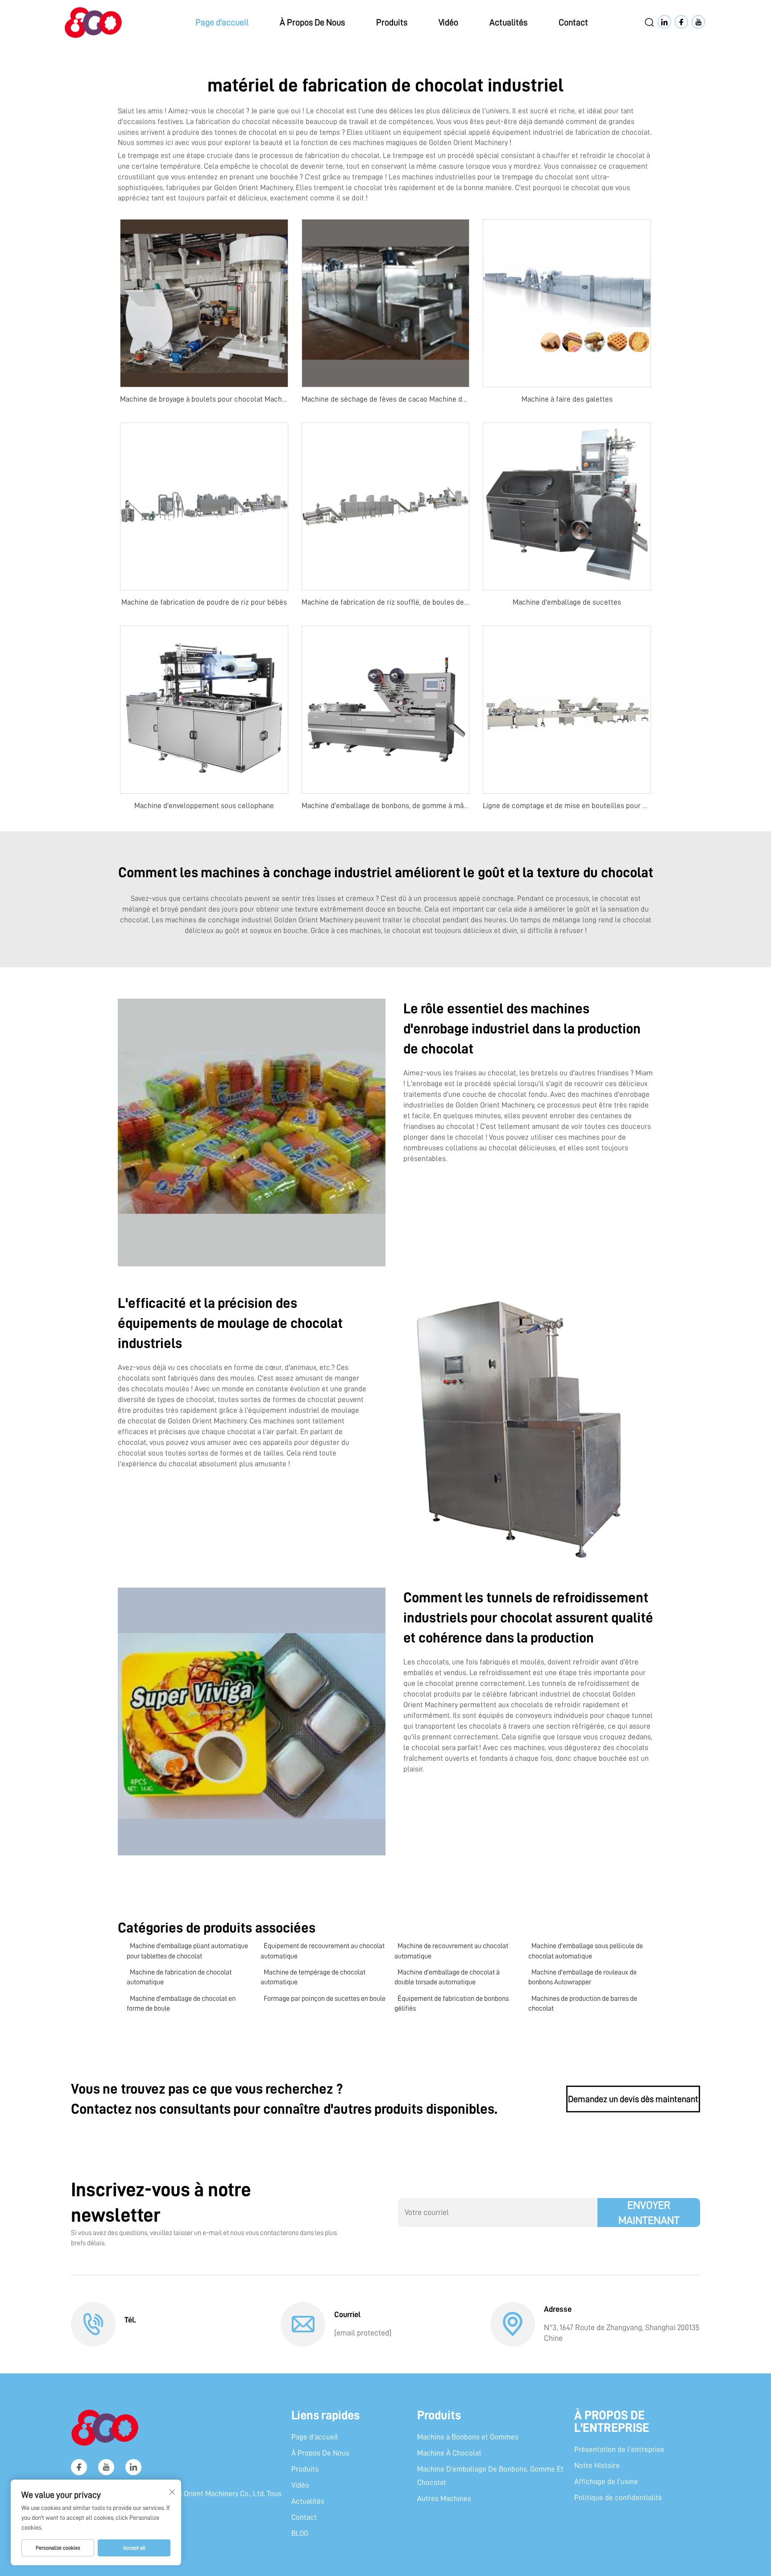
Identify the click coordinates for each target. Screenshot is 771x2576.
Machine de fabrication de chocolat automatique (179, 1977)
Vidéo (448, 22)
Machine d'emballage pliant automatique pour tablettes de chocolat (187, 1951)
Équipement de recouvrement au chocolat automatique (323, 1951)
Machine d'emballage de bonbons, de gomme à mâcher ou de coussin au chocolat (433, 806)
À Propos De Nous (312, 22)
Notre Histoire (597, 2466)
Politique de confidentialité (618, 2498)
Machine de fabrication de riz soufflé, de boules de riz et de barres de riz (418, 602)
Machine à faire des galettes (567, 399)
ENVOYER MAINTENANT (649, 2213)
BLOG (300, 2533)
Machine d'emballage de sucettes (567, 602)
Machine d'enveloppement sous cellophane (204, 806)
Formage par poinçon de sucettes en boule (325, 1999)
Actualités (508, 22)
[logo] (93, 22)
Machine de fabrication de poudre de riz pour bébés (204, 602)
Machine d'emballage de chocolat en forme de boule (181, 2004)
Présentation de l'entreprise (619, 2449)
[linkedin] (133, 2467)
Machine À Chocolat (449, 2453)
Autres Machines (444, 2499)
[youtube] (106, 2467)
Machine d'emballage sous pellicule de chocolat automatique (586, 1951)
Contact (573, 22)
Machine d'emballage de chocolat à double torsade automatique (447, 1977)
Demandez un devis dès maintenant (633, 2099)
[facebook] (79, 2467)
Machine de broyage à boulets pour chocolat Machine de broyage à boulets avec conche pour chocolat (285, 399)
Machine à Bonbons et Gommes (468, 2437)
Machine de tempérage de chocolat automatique (313, 1977)
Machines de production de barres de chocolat (583, 2004)
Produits (392, 22)
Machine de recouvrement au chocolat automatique (451, 1951)
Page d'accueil (222, 22)
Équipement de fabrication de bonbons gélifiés (452, 2004)
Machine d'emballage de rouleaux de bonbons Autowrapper (582, 1977)
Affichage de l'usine (606, 2482)
